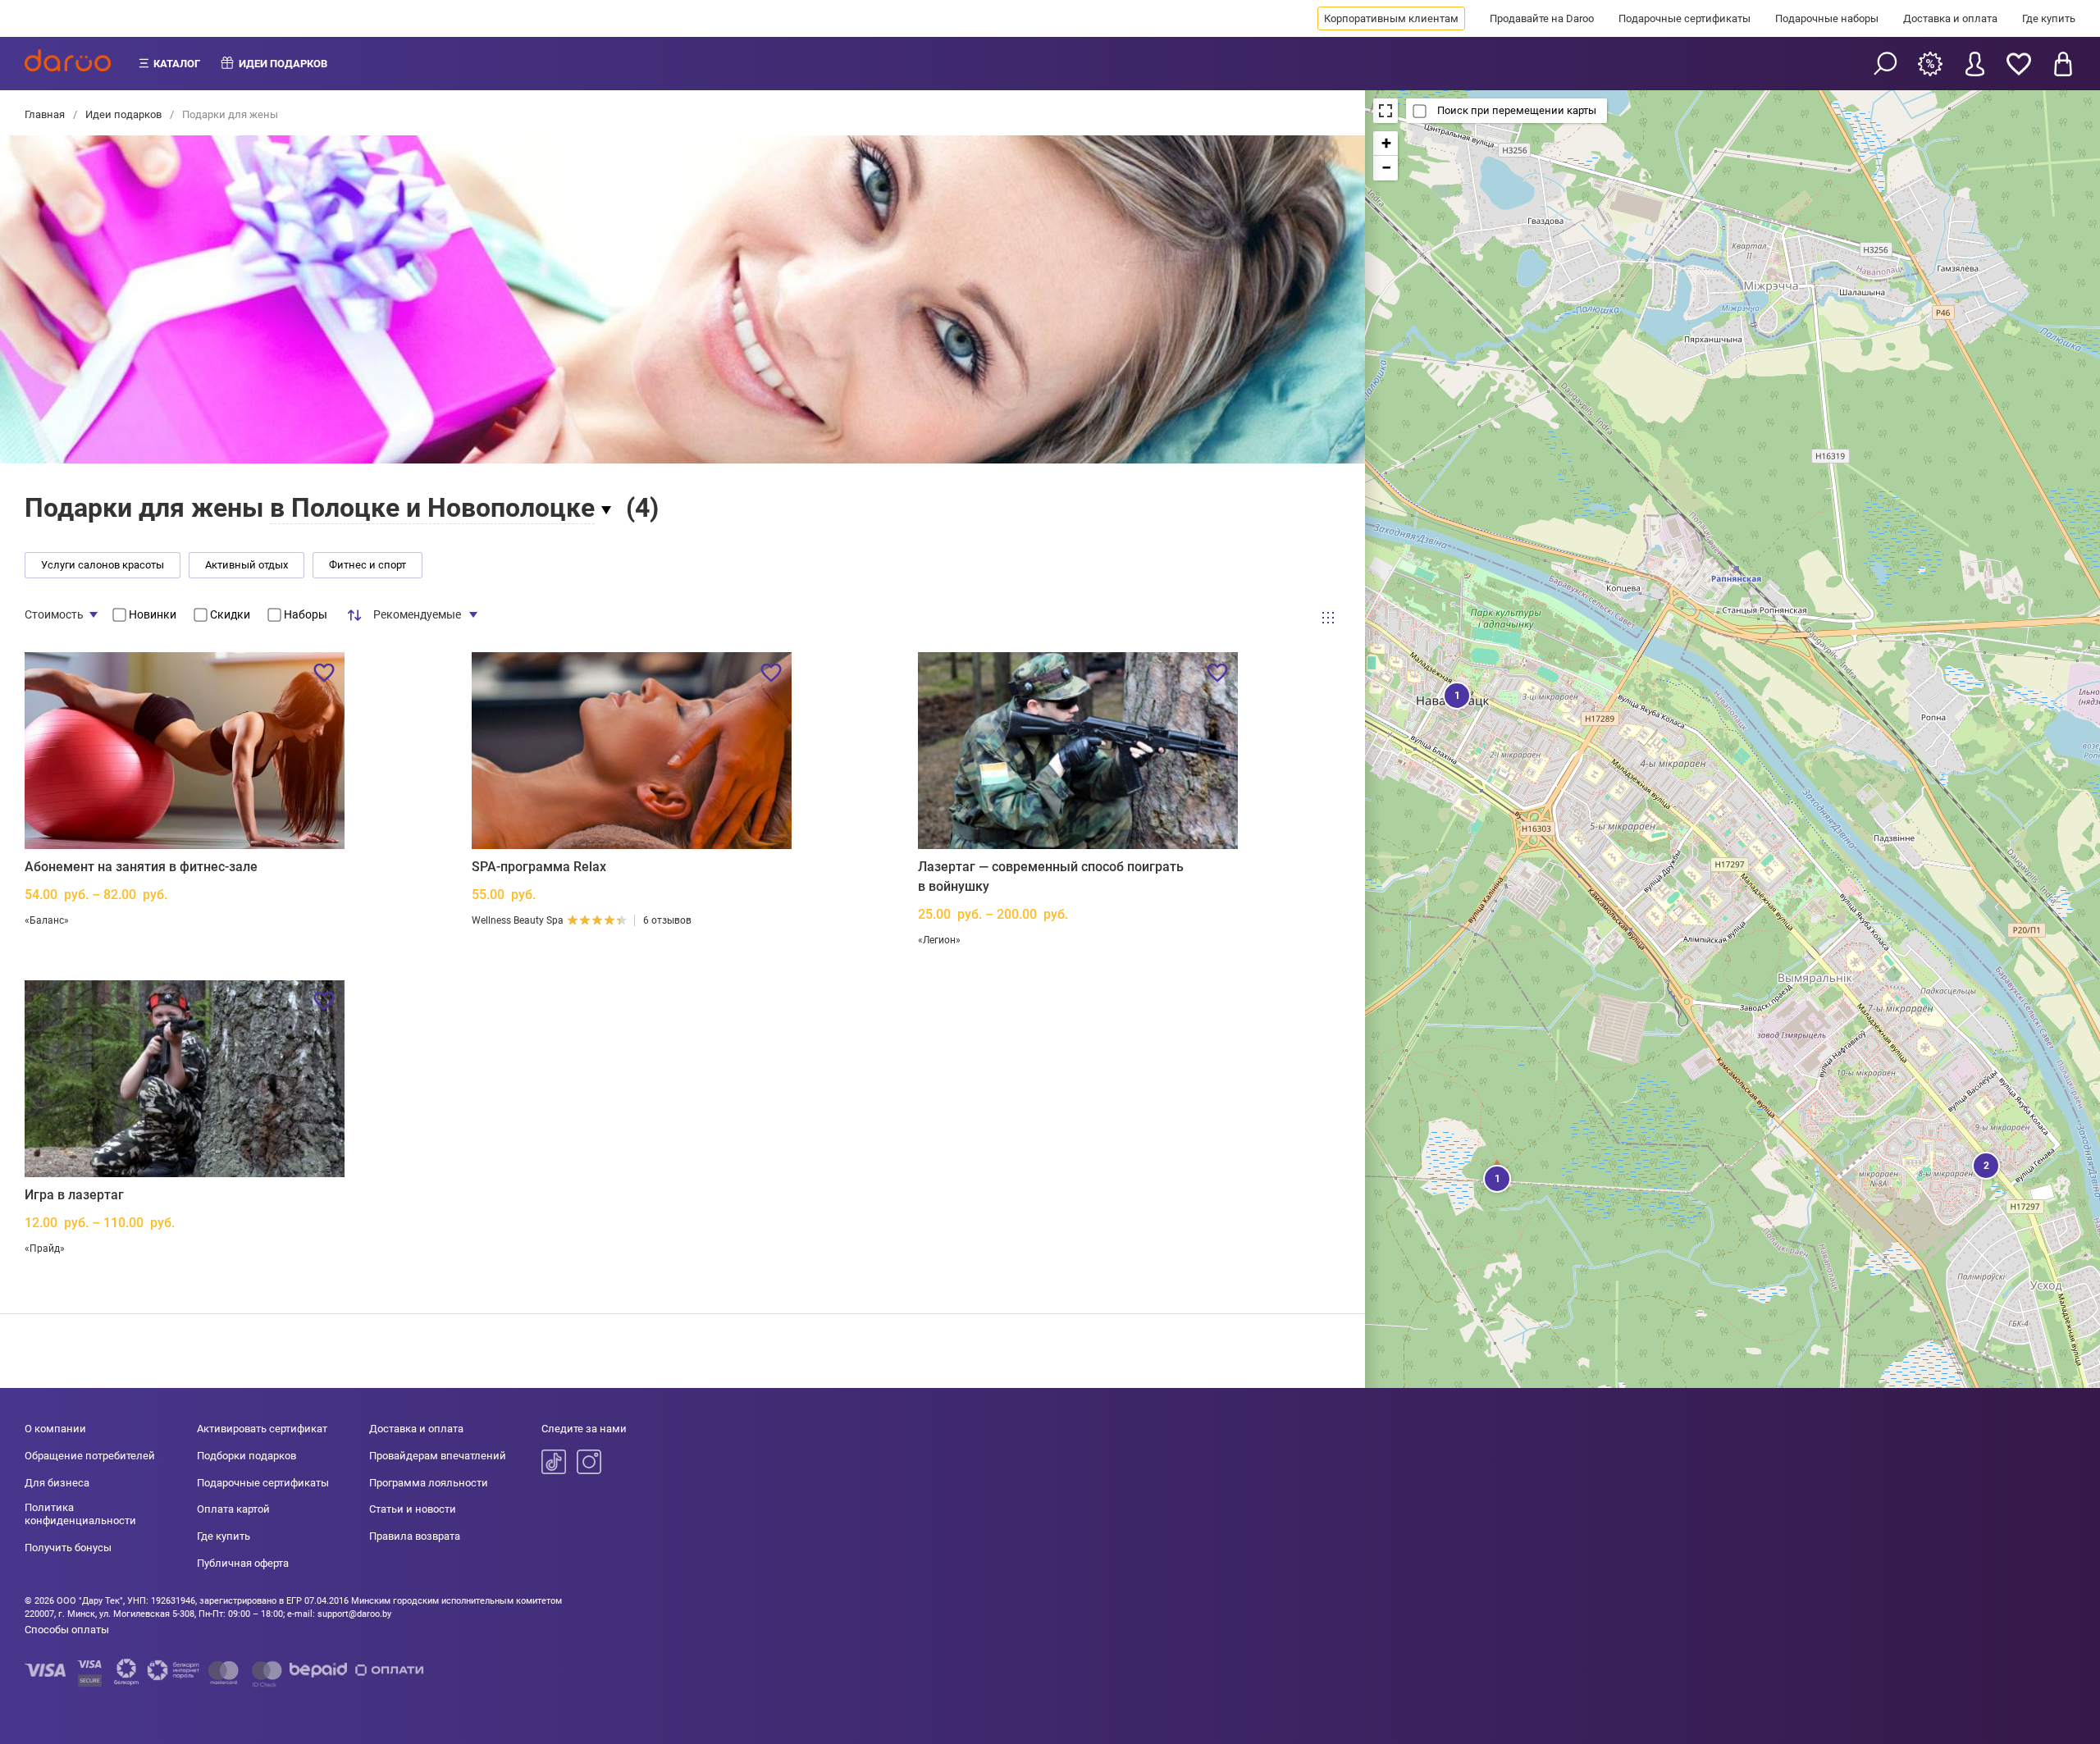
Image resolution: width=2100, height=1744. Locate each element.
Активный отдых (247, 565)
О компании (55, 1429)
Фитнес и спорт (367, 565)
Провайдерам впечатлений (438, 1456)
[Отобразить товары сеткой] (1328, 617)
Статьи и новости (413, 1509)
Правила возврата (415, 1536)
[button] (1455, 694)
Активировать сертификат (262, 1429)
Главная (46, 114)
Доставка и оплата (1950, 18)
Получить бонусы (68, 1548)
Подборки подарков (247, 1456)
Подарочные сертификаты (1685, 18)
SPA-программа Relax (539, 867)
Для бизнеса (57, 1483)
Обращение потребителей (90, 1456)
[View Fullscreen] (1386, 111)
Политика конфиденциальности (80, 1514)
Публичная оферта (243, 1563)
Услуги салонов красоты (103, 565)
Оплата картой (233, 1509)
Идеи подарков (123, 114)
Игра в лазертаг (74, 1195)
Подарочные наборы (1827, 18)
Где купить (2049, 18)
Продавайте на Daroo (1542, 18)
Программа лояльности (429, 1483)
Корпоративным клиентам (1391, 18)
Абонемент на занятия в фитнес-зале (141, 867)
